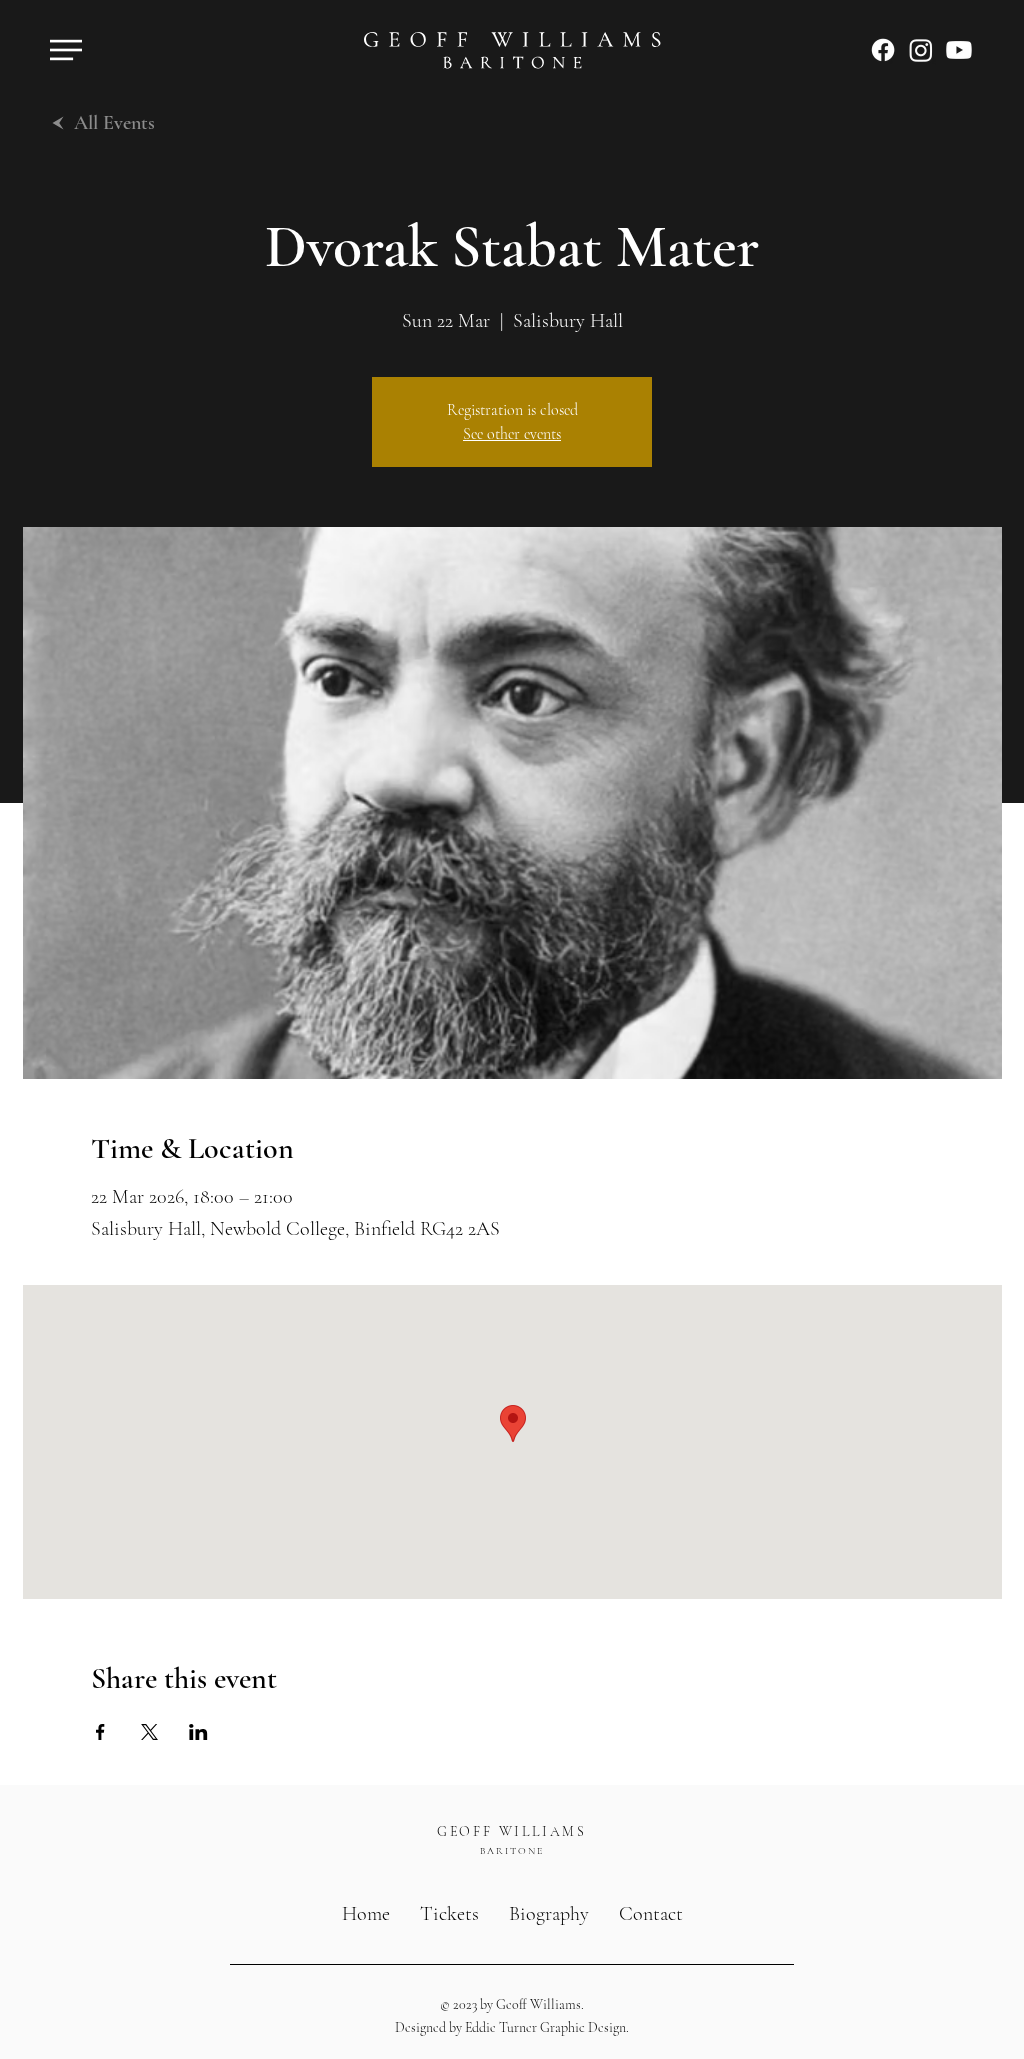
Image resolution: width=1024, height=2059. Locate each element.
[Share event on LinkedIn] (198, 1732)
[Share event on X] (149, 1732)
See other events (512, 434)
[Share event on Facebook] (100, 1732)
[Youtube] (959, 50)
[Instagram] (921, 50)
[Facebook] (883, 50)
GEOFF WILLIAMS (512, 1831)
